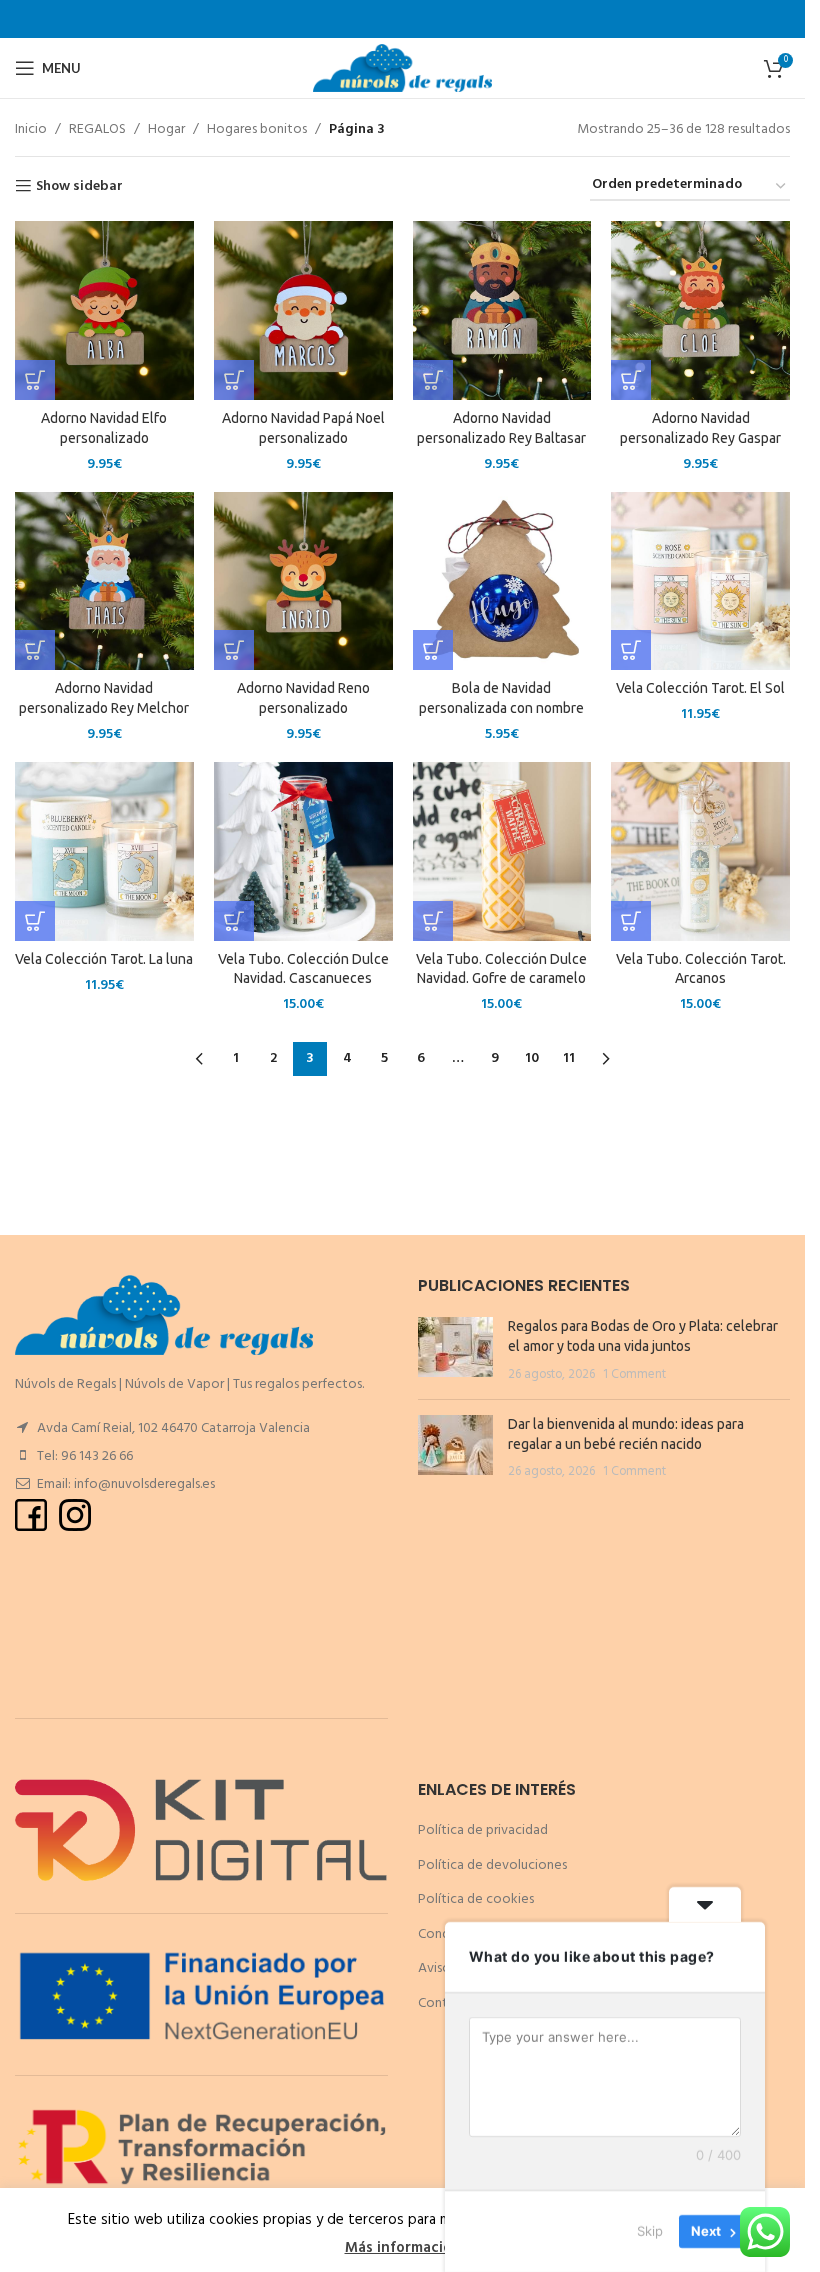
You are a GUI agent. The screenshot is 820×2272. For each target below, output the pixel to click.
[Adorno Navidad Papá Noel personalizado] (303, 310)
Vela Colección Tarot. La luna (104, 959)
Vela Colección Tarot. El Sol (700, 688)
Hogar (166, 130)
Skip (650, 2231)
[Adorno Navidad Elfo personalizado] (104, 310)
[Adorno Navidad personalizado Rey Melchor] (104, 581)
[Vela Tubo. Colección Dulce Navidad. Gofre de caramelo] (502, 851)
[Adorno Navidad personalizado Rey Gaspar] (700, 310)
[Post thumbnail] (455, 1350)
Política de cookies (476, 1899)
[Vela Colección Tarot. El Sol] (700, 581)
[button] (35, 380)
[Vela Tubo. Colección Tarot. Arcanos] (700, 851)
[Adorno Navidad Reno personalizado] (303, 581)
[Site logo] (402, 68)
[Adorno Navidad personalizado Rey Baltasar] (502, 310)
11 (569, 1058)
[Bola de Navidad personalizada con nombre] (502, 581)
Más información (403, 2248)
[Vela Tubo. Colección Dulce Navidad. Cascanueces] (303, 851)
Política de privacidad (483, 1830)
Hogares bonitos (257, 130)
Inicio (31, 130)
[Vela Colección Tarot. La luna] (104, 851)
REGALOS (97, 130)
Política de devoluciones (492, 1865)
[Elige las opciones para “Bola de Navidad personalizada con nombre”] (433, 650)
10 (532, 1058)
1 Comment (634, 1375)
